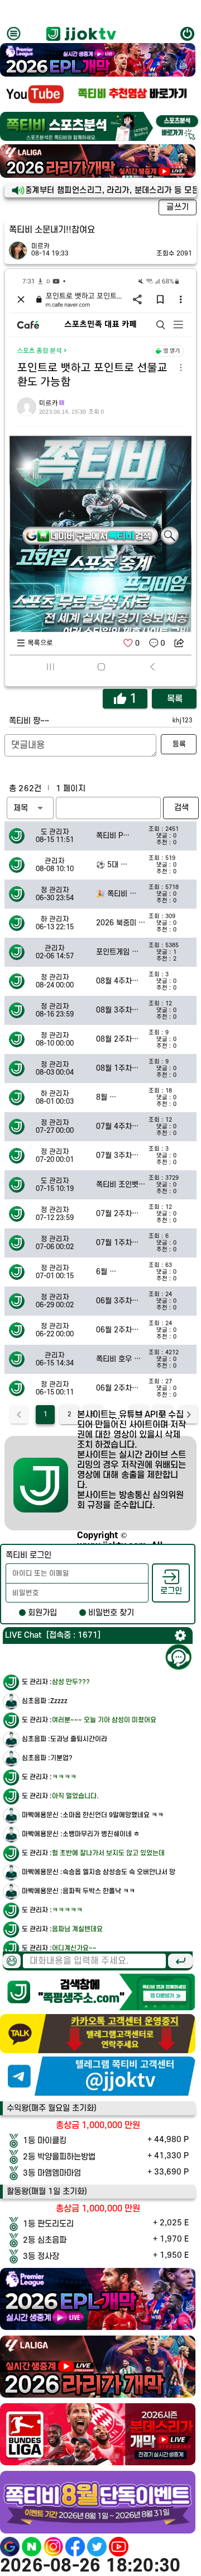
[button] (30, 808)
